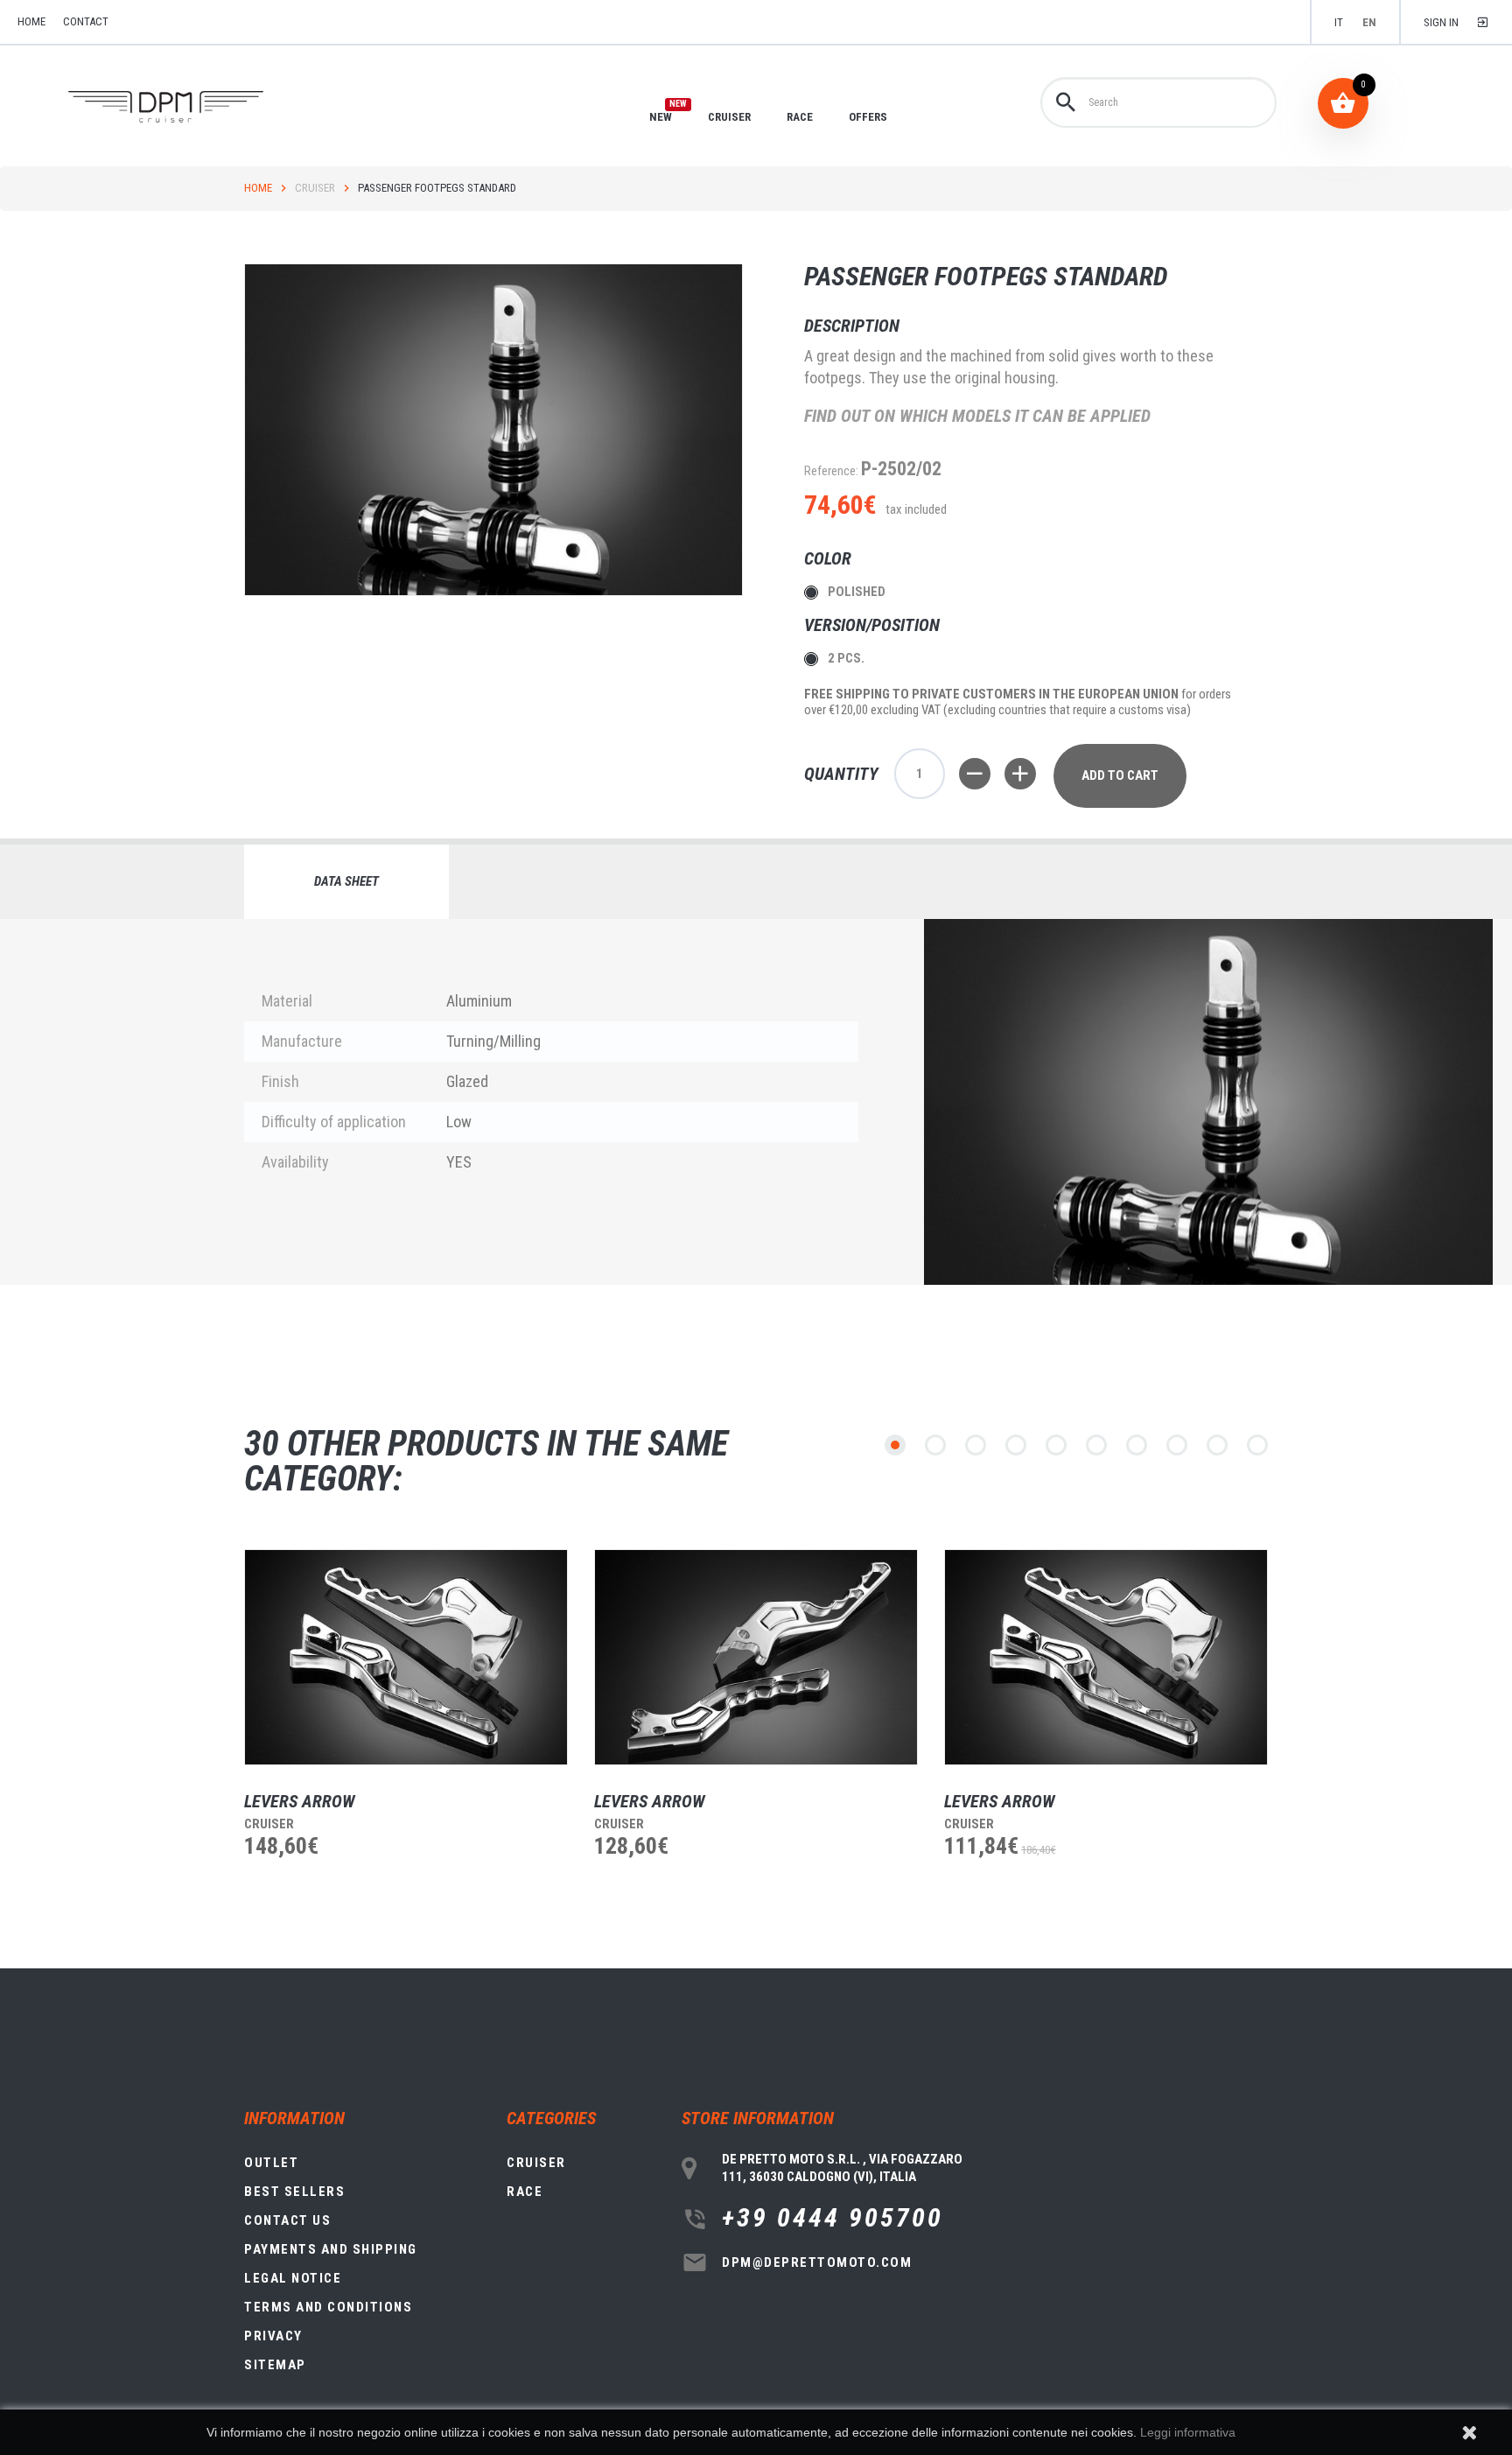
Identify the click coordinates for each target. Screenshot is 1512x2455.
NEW (661, 116)
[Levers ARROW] (406, 1657)
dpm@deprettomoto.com (817, 2262)
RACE (800, 117)
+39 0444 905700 (833, 2218)
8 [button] (1177, 1445)
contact (86, 21)
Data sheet (346, 881)
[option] (393, 1736)
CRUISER (729, 117)
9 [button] (1217, 1445)
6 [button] (1096, 1445)
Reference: (831, 471)
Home (258, 188)
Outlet (271, 2163)
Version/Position (874, 625)
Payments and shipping (331, 2249)
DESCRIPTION (852, 326)
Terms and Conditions (328, 2307)
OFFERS (868, 117)
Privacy (273, 2336)
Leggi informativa (1188, 2432)
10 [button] (1257, 1445)
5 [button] (1056, 1445)
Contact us (287, 2220)
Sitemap (275, 2365)
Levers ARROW (300, 1801)
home (31, 21)
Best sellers (294, 2192)
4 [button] (1016, 1445)
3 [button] (976, 1445)
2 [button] (935, 1445)
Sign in (1441, 22)
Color (830, 558)
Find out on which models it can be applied (977, 416)
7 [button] (1137, 1445)
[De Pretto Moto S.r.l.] (190, 107)
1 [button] (895, 1445)
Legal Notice (293, 2278)
